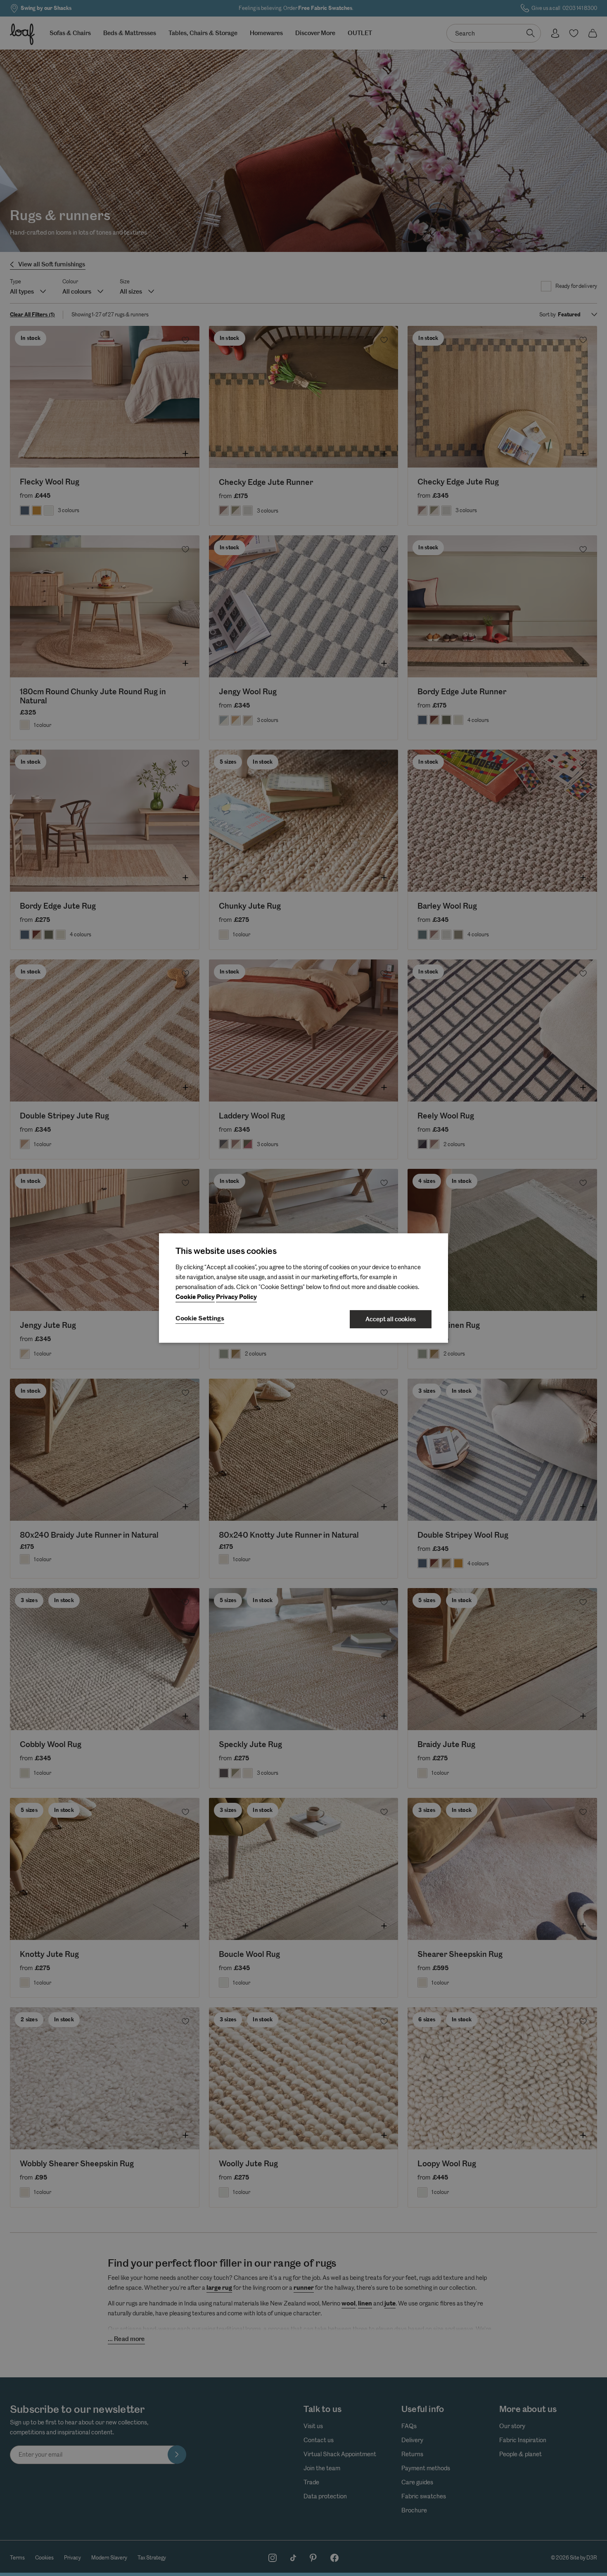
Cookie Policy (195, 1297)
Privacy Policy (236, 1297)
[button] (200, 1319)
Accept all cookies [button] (391, 1319)
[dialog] (303, 1288)
